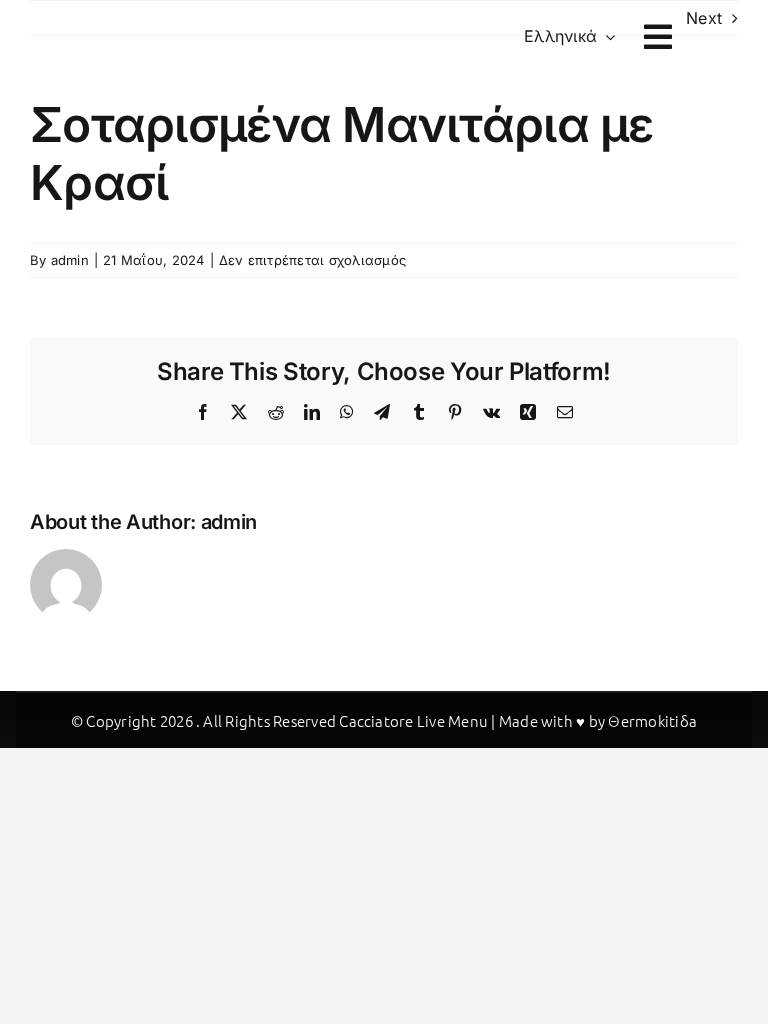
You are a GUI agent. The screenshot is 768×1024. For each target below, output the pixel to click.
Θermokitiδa (652, 720)
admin (70, 260)
